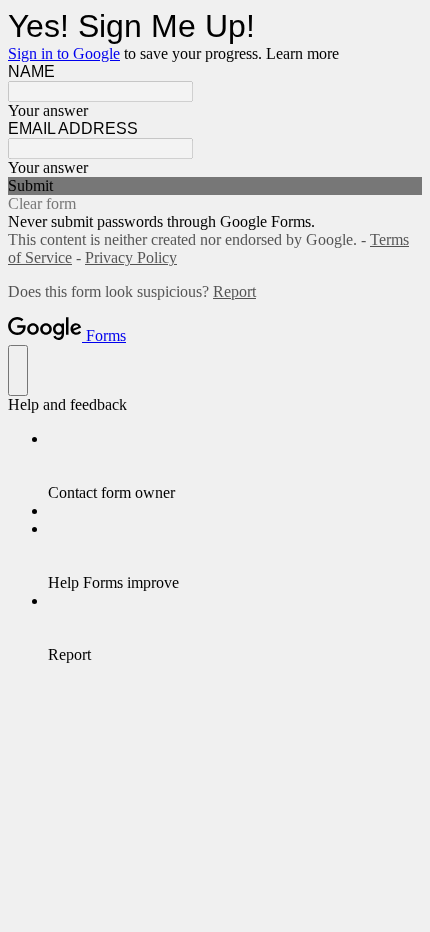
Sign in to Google (64, 53)
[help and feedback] (18, 370)
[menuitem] (235, 466)
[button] (215, 186)
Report (234, 291)
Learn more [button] (302, 53)
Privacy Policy (131, 257)
